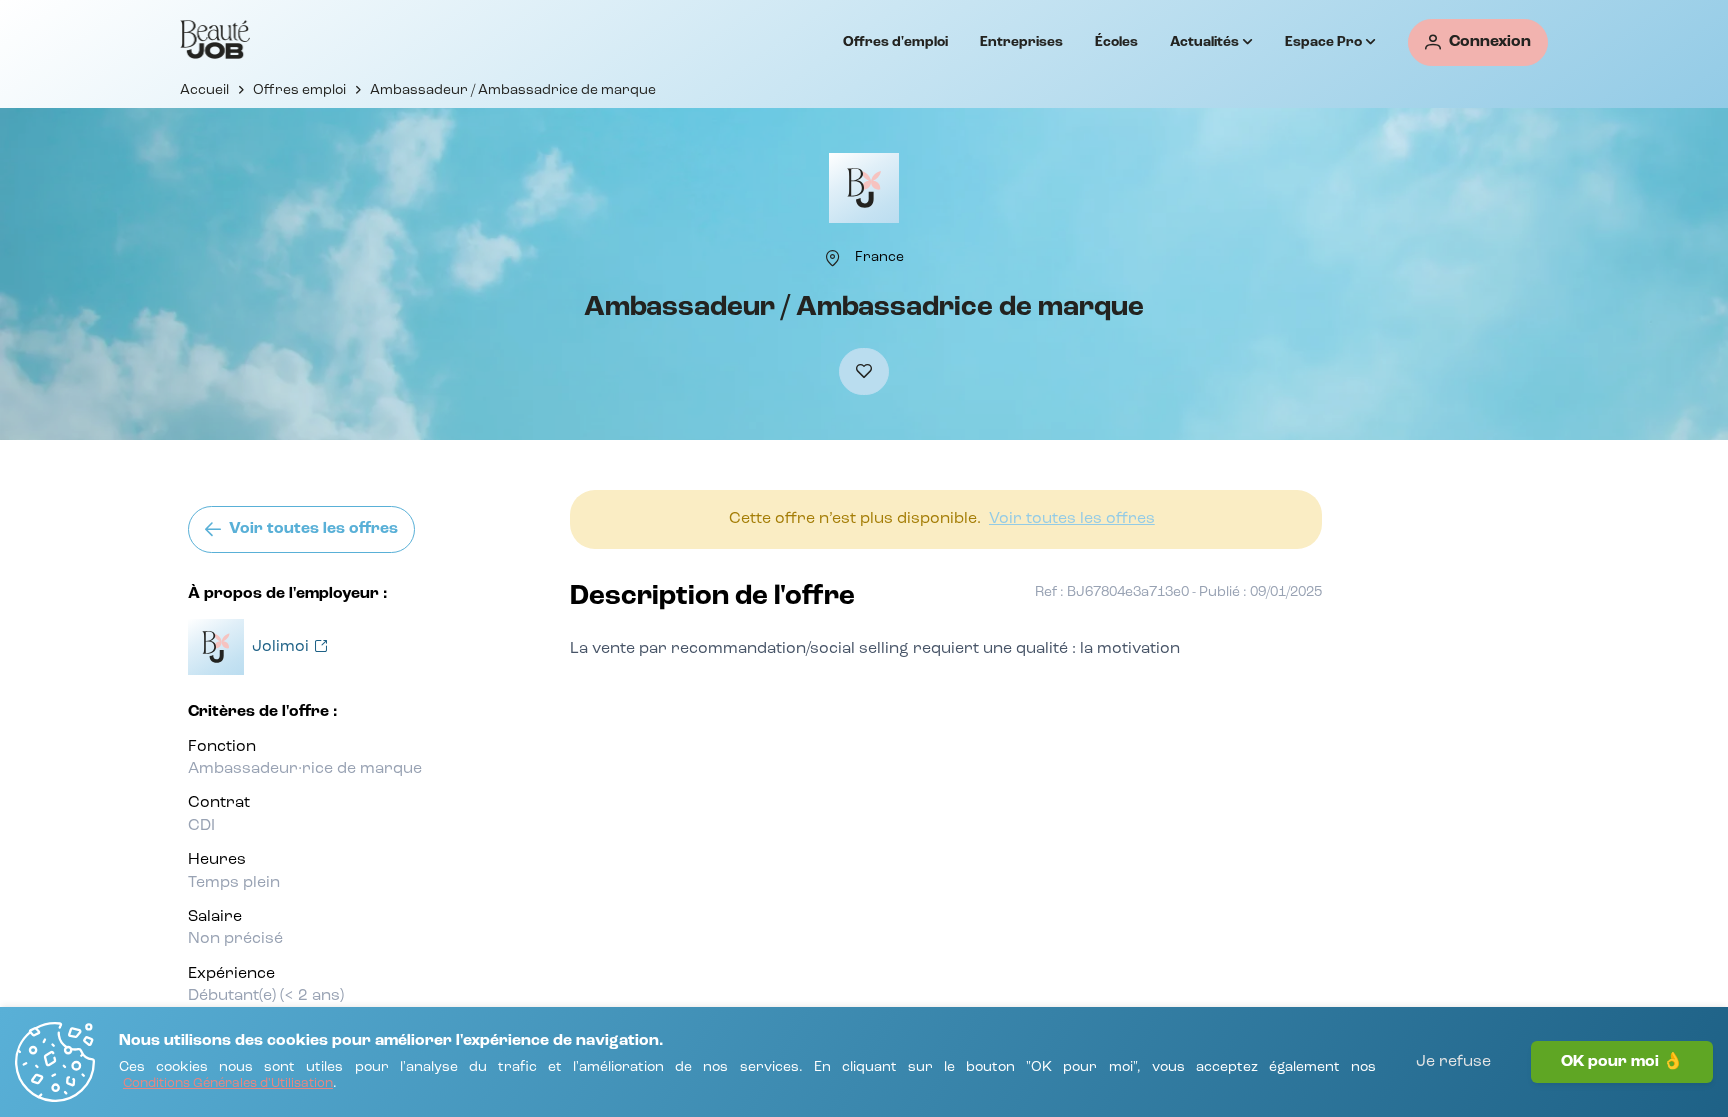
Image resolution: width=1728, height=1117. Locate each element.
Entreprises (1021, 42)
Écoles (1116, 42)
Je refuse (1453, 1062)
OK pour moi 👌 (1622, 1062)
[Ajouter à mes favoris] (864, 371)
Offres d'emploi (895, 42)
